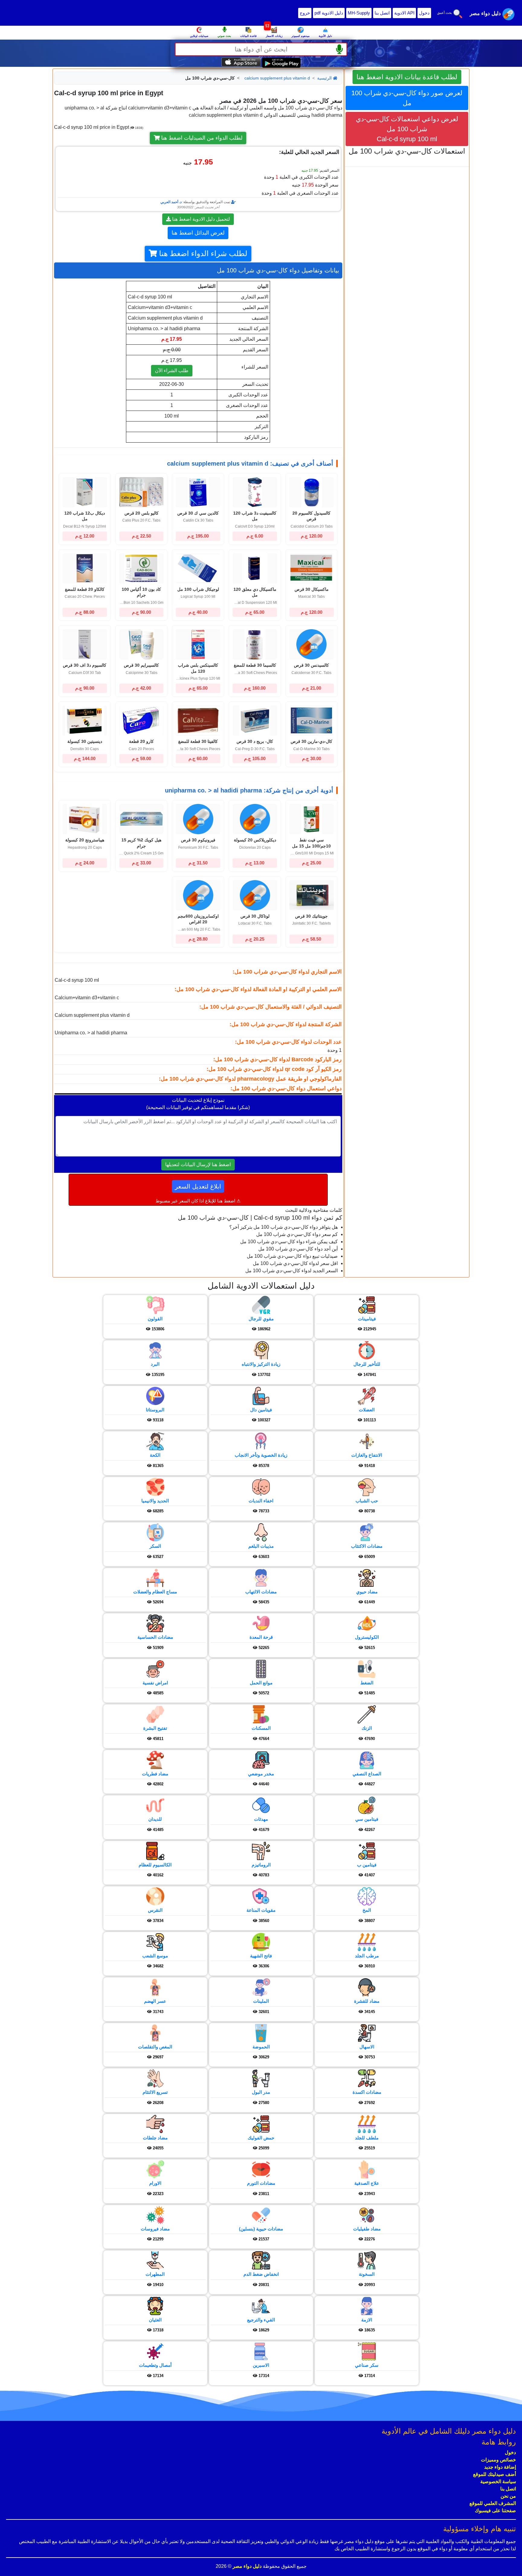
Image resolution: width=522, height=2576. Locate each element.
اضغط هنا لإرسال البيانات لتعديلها (198, 1164)
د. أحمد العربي (171, 202)
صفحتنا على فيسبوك (495, 2511)
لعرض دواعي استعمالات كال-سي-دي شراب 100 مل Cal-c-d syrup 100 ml (407, 129)
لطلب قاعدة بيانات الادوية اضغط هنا (407, 77)
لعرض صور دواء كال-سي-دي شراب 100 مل (407, 98)
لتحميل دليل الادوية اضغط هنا (200, 219)
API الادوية (404, 13)
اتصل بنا (382, 13)
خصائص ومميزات (498, 2460)
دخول (424, 13)
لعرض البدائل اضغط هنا (198, 233)
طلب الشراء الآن (172, 371)
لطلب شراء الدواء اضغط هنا (202, 254)
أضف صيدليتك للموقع (495, 2474)
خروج (305, 13)
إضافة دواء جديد (500, 2467)
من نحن (508, 2496)
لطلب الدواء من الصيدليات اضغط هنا (201, 138)
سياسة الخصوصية (498, 2482)
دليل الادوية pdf (329, 13)
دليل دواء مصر (246, 2566)
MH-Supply (359, 13)
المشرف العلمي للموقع (493, 2503)
